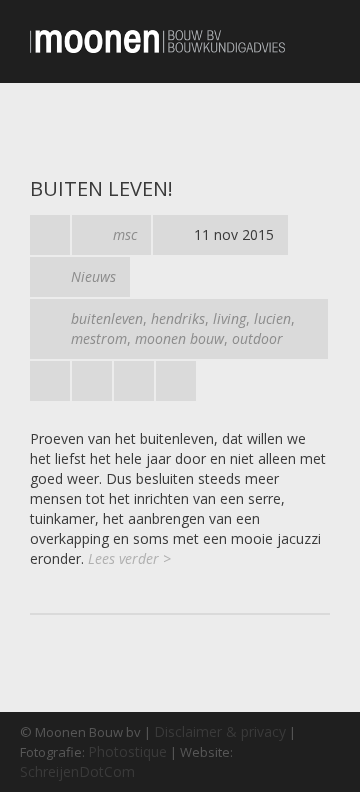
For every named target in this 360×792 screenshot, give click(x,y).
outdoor (257, 338)
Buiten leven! (101, 188)
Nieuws (93, 276)
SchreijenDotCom (77, 771)
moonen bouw (179, 338)
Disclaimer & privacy (220, 731)
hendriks (178, 318)
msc (125, 234)
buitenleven (107, 318)
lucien (272, 318)
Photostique (127, 751)
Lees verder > (129, 558)
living (229, 318)
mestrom (99, 338)
